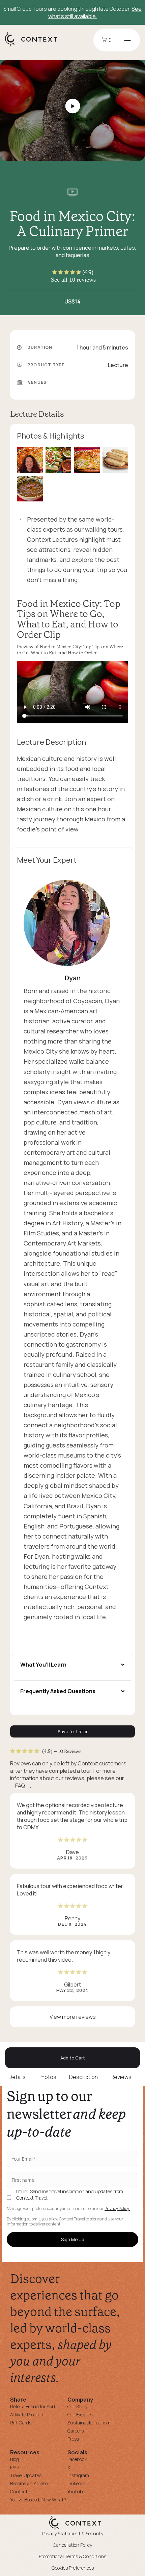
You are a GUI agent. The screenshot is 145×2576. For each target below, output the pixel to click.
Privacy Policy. (117, 2209)
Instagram (78, 2475)
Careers (76, 2431)
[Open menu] (127, 40)
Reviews (121, 2077)
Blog (14, 2459)
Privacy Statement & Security (72, 2533)
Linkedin (76, 2483)
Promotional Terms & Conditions (72, 2556)
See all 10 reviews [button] (73, 280)
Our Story (77, 2406)
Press (73, 2439)
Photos (47, 2077)
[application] (72, 692)
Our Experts (80, 2415)
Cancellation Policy (72, 2545)
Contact (19, 2491)
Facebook (77, 2459)
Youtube (76, 2491)
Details (17, 2077)
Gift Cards (21, 2423)
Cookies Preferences (73, 2568)
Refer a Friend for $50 (33, 2406)
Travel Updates (26, 2475)
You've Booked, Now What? (38, 2500)
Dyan (73, 978)
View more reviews (73, 2017)
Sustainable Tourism (89, 2423)
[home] (35, 46)
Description (83, 2077)
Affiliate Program (27, 2415)
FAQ (20, 1786)
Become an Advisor (30, 2483)
